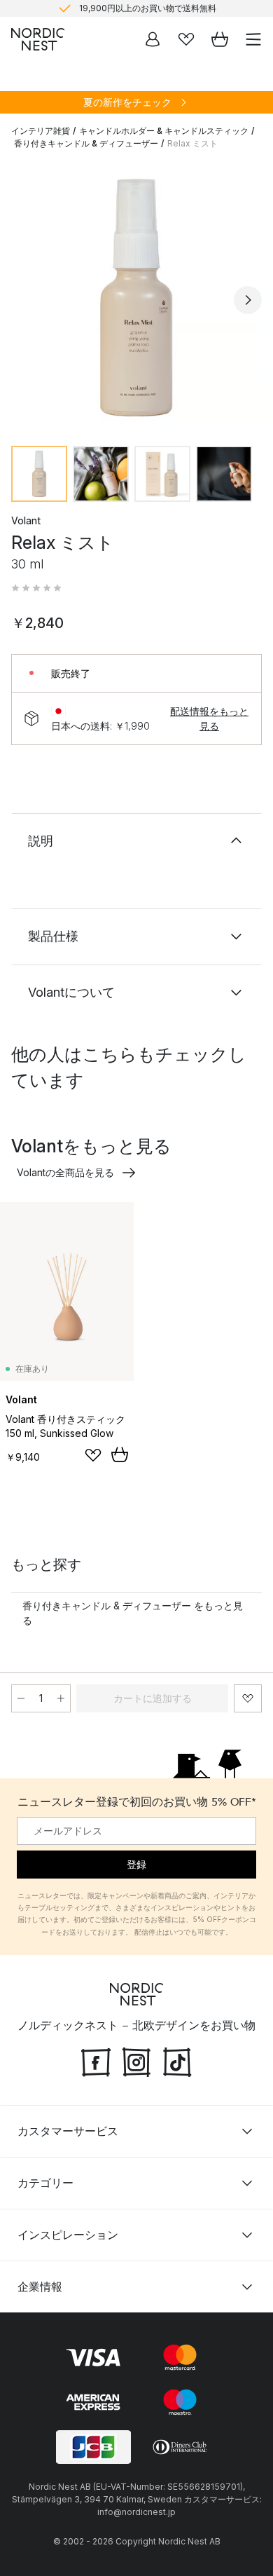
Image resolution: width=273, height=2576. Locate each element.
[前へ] (25, 300)
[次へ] (248, 300)
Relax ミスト (192, 143)
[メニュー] (253, 39)
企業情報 (40, 2287)
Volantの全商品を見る (65, 1172)
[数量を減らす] (21, 1698)
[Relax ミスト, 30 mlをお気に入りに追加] (248, 1698)
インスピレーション (68, 2235)
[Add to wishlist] (93, 1455)
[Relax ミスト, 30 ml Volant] (136, 298)
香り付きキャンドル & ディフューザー (86, 143)
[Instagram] (136, 2060)
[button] (36, 588)
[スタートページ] (38, 39)
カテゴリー (45, 2183)
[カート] (220, 39)
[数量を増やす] (61, 1698)
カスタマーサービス (68, 2131)
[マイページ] (153, 39)
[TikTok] (177, 2060)
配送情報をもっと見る (209, 718)
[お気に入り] (186, 39)
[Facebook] (96, 2060)
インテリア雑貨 (41, 131)
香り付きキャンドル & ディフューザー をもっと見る (133, 1613)
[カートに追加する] (120, 1454)
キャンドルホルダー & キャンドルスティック (164, 131)
